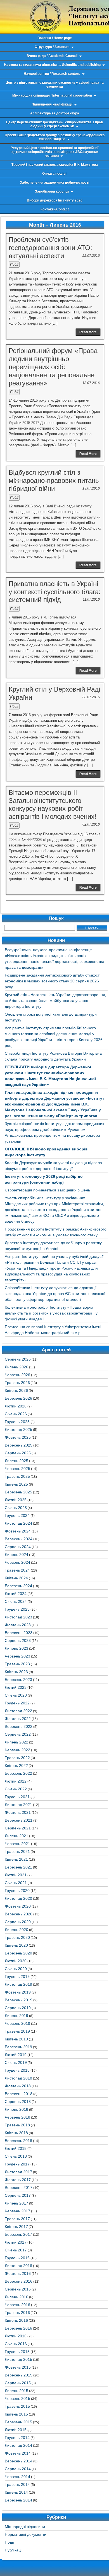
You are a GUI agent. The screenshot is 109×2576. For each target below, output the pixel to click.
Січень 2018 (16, 2156)
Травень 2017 (17, 2219)
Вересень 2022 (19, 1726)
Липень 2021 (16, 1836)
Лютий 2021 (16, 1875)
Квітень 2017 (16, 2227)
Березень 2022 (18, 1773)
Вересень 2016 (19, 2281)
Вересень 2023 (19, 1633)
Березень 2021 (18, 1867)
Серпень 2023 (18, 1640)
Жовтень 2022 (18, 1719)
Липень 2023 (16, 1648)
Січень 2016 (16, 2344)
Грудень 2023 (17, 1609)
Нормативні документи (26, 2534)
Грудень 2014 (17, 2438)
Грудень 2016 (17, 2258)
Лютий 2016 (16, 2336)
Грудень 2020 (17, 1891)
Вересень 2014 (19, 2461)
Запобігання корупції (52, 191)
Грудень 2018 (17, 2070)
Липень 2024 (16, 1555)
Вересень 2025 (19, 1445)
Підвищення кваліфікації (52, 104)
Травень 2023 (17, 1664)
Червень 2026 (17, 1375)
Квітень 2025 (16, 1484)
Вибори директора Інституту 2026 (55, 200)
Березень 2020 (18, 1953)
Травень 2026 (17, 1383)
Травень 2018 (17, 2125)
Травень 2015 (17, 2406)
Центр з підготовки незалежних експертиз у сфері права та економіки (55, 85)
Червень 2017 (17, 2211)
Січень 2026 (16, 1414)
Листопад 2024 (18, 1523)
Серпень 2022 (18, 1734)
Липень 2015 (16, 2391)
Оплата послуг (54, 174)
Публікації (14, 2550)
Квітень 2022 (16, 1766)
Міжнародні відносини (25, 2527)
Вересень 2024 (19, 1539)
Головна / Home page (55, 38)
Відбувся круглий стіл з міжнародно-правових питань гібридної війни (54, 480)
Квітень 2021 (16, 1859)
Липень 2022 (16, 1742)
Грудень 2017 (17, 2164)
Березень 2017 (18, 2234)
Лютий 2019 (16, 2055)
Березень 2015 (18, 2422)
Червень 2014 (17, 2477)
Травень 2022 (17, 1758)
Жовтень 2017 (18, 2180)
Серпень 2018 (18, 2102)
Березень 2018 (18, 2141)
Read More (88, 332)
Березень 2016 (18, 2328)
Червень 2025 (17, 1469)
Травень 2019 (17, 2031)
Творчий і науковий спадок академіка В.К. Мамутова (55, 165)
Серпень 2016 (18, 2289)
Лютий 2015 (16, 2430)
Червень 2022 (17, 1750)
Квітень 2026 (16, 1390)
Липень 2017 (16, 2203)
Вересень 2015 (19, 2375)
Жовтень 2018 (18, 2086)
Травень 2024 (17, 1570)
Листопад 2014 (18, 2445)
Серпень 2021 (18, 1828)
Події (14, 265)
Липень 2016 (16, 2297)
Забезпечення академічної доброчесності (54, 183)
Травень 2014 (17, 2484)
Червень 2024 (17, 1562)
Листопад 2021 (18, 1805)
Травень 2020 (17, 1937)
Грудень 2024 (17, 1515)
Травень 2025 (17, 1476)
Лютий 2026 (16, 1406)
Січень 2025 (16, 1508)
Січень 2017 (16, 2250)
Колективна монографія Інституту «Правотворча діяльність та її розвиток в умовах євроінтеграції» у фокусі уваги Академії (51, 1313)
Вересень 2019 (19, 2000)
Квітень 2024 (16, 1578)
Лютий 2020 (16, 1961)
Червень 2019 (17, 2023)
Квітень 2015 (16, 2414)
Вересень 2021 (19, 1820)
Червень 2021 (17, 1844)
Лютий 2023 (16, 1687)
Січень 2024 (16, 1601)
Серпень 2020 (18, 1922)
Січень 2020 (16, 1969)
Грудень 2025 (17, 1422)
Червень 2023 (17, 1656)
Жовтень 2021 (18, 1812)
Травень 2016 (17, 2313)
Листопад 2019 (18, 1984)
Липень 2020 (16, 1930)
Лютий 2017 (16, 2242)
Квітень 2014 (16, 2492)
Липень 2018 (16, 2109)
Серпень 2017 (18, 2195)
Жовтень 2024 (18, 1531)
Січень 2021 (16, 1883)
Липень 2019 (16, 2016)
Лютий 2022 (16, 1781)
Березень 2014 (18, 2500)
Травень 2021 (17, 1851)
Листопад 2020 (18, 1898)
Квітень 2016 (16, 2320)
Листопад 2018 (18, 2078)
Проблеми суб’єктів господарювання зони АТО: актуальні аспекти (50, 248)
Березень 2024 (18, 1586)
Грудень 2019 (17, 1977)
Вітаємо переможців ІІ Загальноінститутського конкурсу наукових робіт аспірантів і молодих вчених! (53, 804)
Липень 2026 (16, 1367)
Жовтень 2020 (18, 1906)
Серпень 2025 (18, 1453)
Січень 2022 (16, 1789)
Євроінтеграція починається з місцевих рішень (47, 1190)
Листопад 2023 (18, 1617)
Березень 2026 (18, 1398)
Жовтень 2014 (18, 2453)
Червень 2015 (17, 2398)
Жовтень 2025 (18, 1437)
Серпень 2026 (18, 1359)
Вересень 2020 (19, 1914)
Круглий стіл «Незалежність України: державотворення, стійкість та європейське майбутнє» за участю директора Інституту (55, 1001)
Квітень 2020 (16, 1945)
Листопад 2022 (18, 1711)
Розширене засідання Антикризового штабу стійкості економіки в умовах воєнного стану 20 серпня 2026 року (53, 981)
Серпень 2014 (18, 2469)
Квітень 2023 (16, 1672)
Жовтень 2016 (18, 2273)
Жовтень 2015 (18, 2367)
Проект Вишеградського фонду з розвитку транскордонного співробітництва (55, 137)
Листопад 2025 (18, 1429)
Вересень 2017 (19, 2188)
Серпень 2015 (18, 2383)
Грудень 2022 (17, 1703)
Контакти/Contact (55, 209)
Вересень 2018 (19, 2094)
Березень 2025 (18, 1492)
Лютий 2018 (16, 2148)
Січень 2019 (16, 2062)
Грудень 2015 (17, 2352)
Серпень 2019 (18, 2008)
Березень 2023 (18, 1680)
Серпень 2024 (18, 1547)
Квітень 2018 (16, 2133)
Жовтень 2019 (18, 1992)
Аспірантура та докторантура (55, 113)
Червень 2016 (17, 2305)
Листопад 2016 (18, 2266)
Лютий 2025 (16, 1500)
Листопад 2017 (18, 2172)
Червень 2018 (17, 2117)
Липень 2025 (16, 1461)
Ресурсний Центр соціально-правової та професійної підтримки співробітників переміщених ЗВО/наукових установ (55, 152)
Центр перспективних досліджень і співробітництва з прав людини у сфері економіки (54, 124)
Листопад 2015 (18, 2359)
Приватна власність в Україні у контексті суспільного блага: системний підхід (55, 592)
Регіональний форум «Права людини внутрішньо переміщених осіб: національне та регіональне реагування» (53, 367)
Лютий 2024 (16, 1594)
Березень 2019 (18, 2047)
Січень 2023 (16, 1695)
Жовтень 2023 (18, 1625)
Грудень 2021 (17, 1797)
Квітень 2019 (16, 2039)
